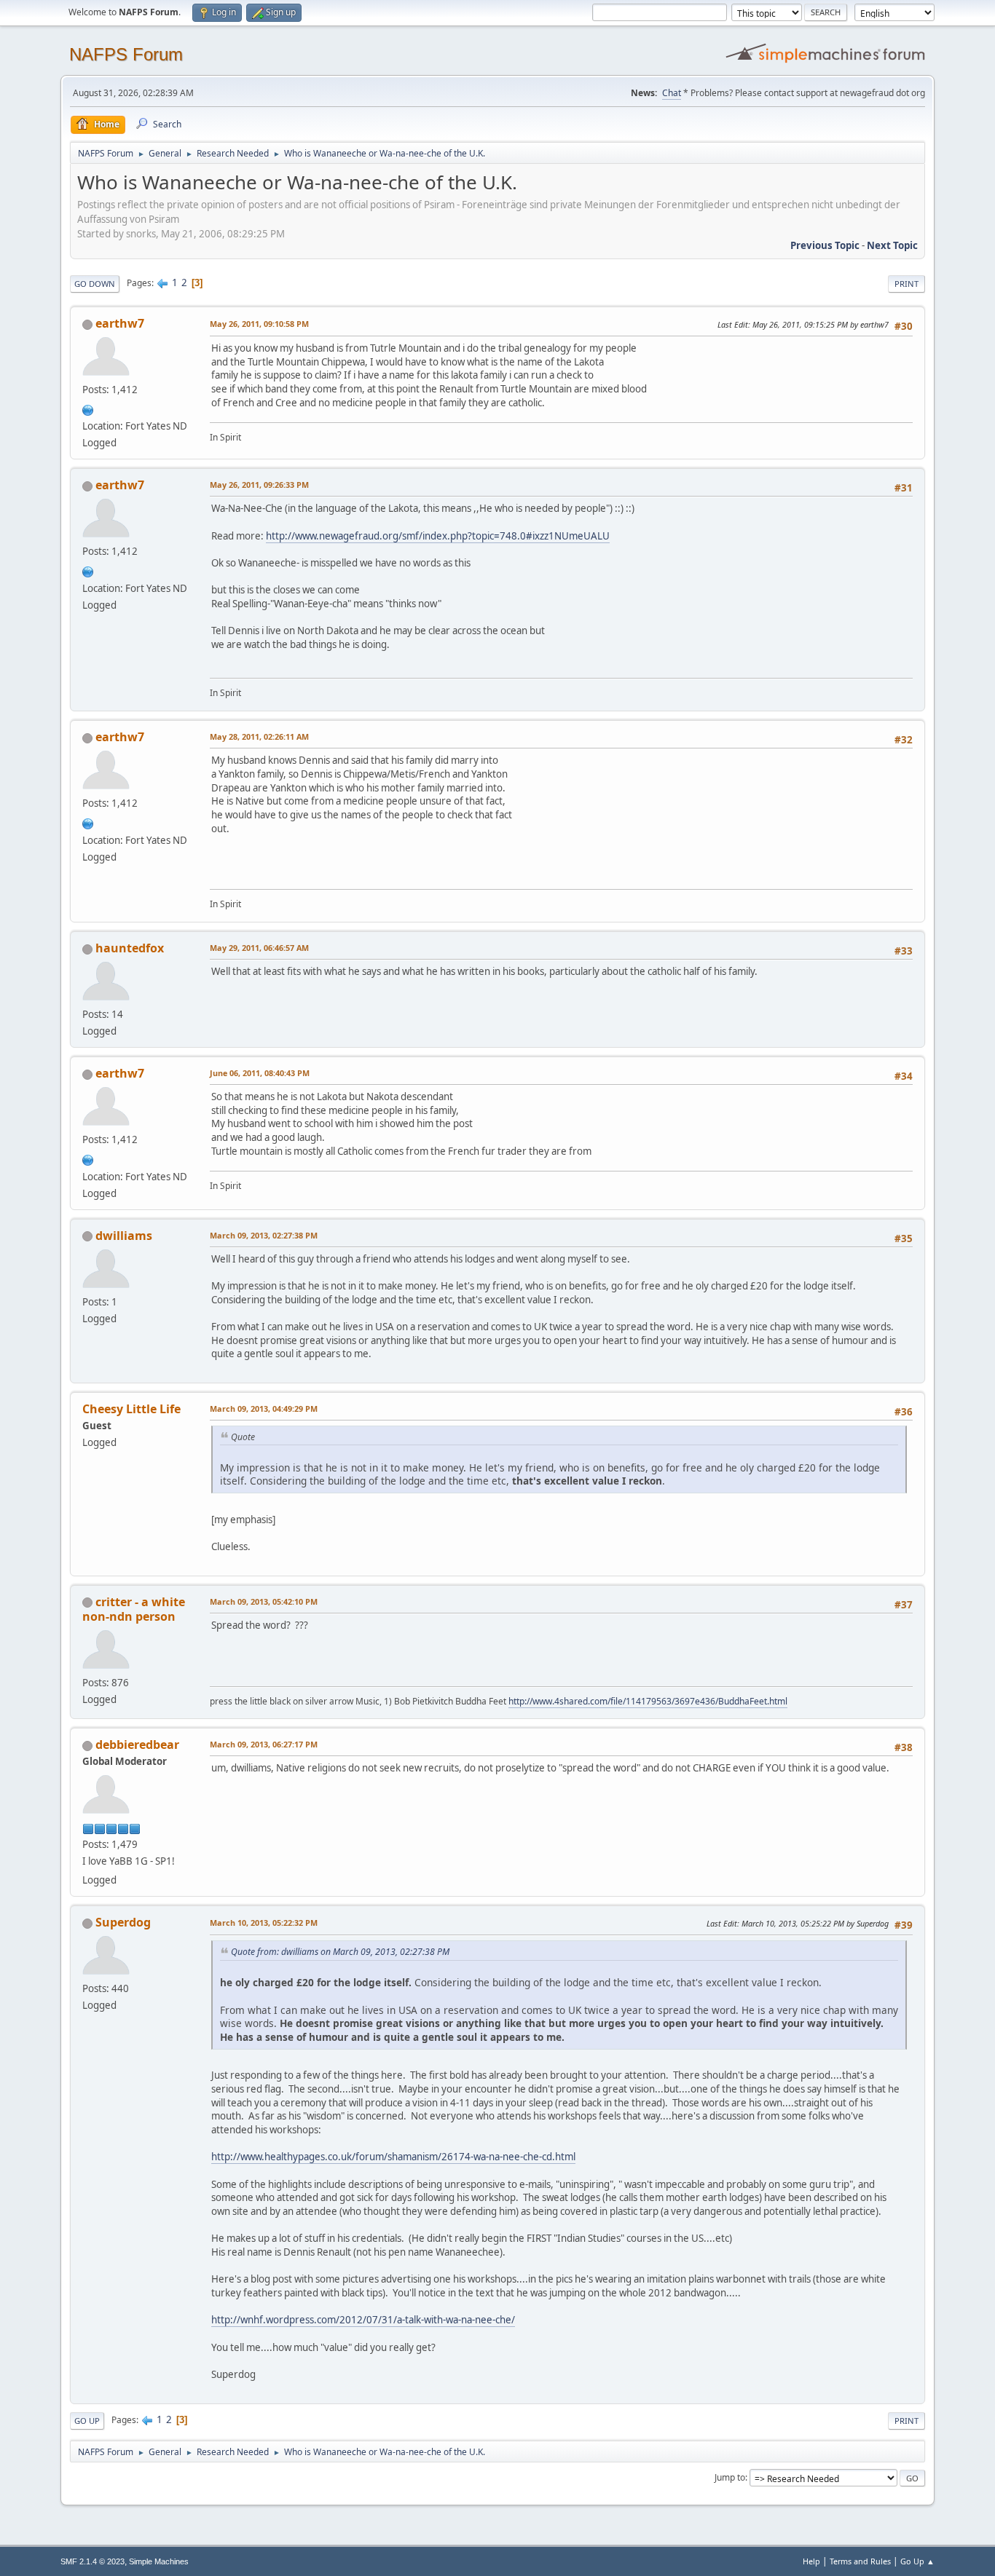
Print (906, 284)
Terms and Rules (860, 2561)
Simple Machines (159, 2561)
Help (811, 2561)
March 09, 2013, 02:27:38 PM (264, 1235)
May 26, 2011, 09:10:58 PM (259, 324)
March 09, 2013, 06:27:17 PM (264, 1744)
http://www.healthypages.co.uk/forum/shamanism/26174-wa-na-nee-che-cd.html (393, 2157)
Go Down (95, 284)
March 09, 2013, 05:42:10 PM (264, 1601)
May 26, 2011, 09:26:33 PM (259, 485)
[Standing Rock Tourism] (88, 408)
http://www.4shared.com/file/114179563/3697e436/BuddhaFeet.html (648, 1701)
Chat (672, 93)
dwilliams (124, 1236)
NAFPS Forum (126, 54)
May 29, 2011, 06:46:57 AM (259, 948)
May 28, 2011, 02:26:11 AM (259, 736)
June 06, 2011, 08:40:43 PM (260, 1073)
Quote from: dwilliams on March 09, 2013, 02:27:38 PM (340, 1952)
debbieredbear (137, 1745)
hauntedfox (130, 948)
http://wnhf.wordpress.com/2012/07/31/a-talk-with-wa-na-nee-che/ (363, 2320)
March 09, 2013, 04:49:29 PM (264, 1408)
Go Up (87, 2421)
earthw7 (120, 323)
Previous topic (825, 245)
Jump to (730, 2477)
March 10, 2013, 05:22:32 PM (264, 1923)
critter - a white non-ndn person (134, 1609)
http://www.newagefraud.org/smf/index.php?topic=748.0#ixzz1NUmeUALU (438, 536)
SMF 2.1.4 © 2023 (93, 2561)
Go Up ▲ (917, 2561)
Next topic (892, 245)
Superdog (123, 1922)
